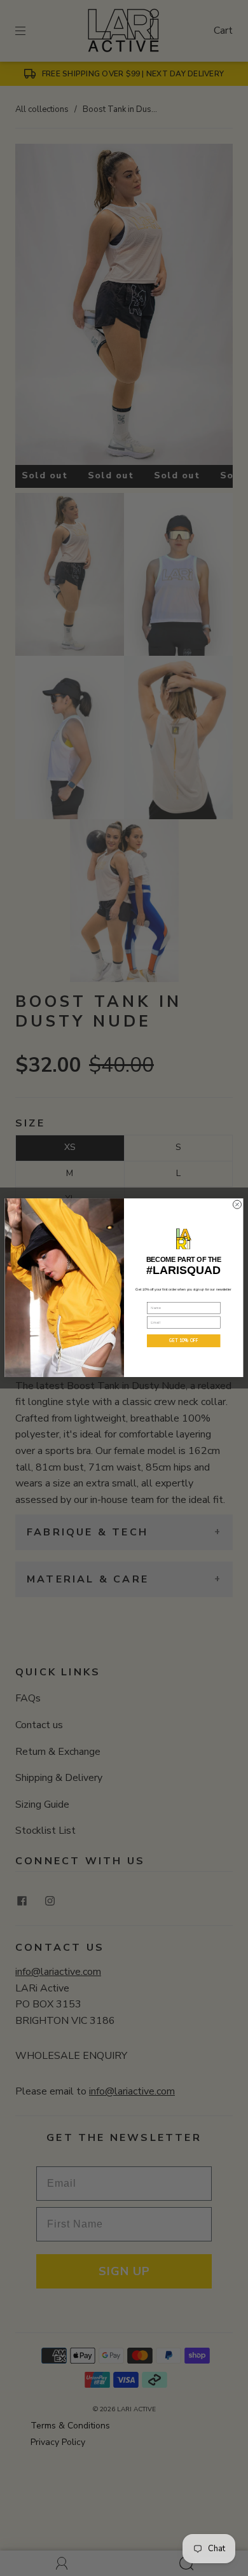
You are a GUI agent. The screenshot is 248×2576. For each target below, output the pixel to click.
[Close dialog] (237, 1205)
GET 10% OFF (183, 1341)
